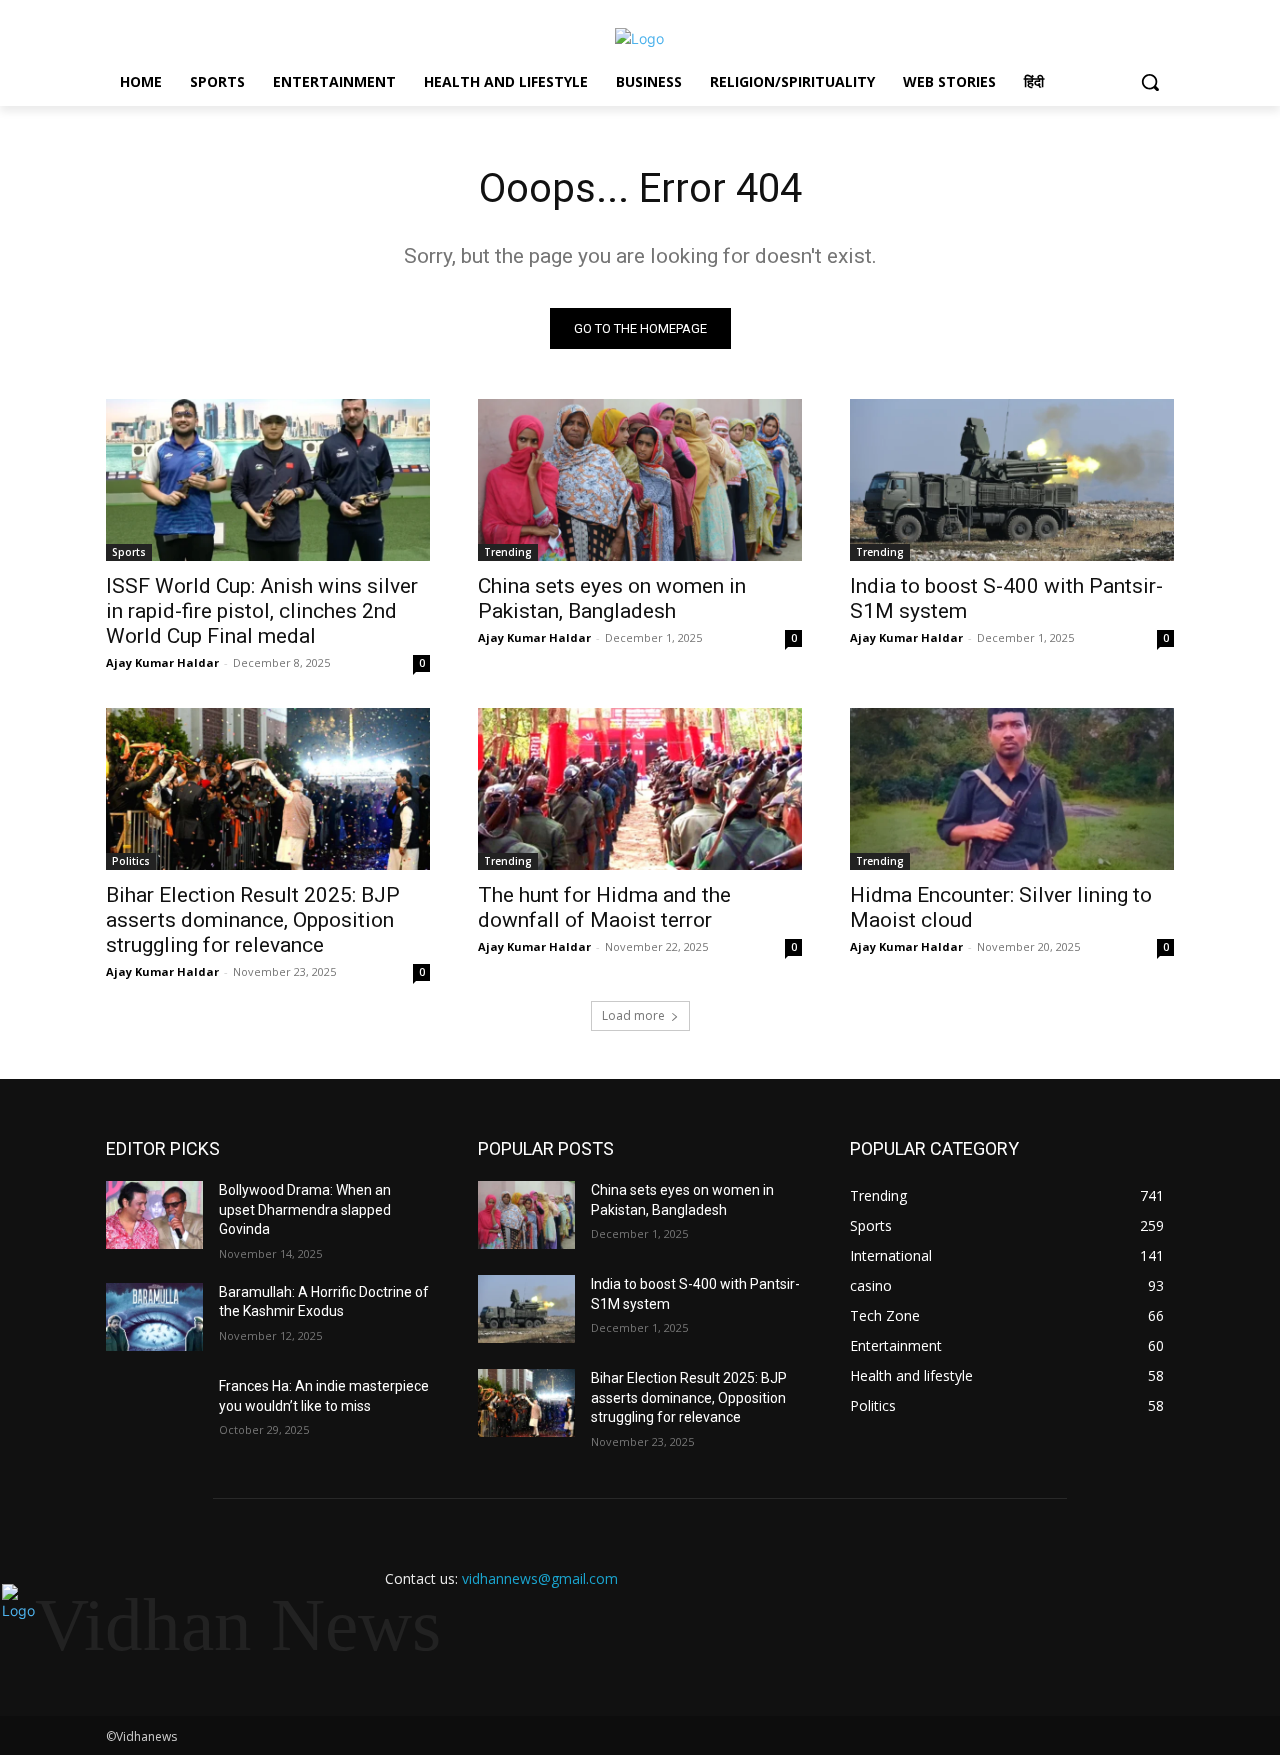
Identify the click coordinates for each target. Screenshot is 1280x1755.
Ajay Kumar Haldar (162, 662)
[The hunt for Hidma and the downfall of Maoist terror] (640, 789)
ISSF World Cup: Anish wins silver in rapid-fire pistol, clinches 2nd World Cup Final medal (262, 611)
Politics (131, 861)
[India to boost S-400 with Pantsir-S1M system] (1012, 480)
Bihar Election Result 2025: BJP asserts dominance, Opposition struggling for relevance (253, 920)
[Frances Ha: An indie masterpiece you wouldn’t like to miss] (154, 1411)
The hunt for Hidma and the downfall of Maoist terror (604, 907)
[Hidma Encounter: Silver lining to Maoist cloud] (1012, 789)
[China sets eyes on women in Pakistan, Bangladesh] (640, 480)
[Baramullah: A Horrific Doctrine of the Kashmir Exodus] (154, 1317)
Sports (129, 552)
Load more (633, 1015)
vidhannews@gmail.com (540, 1578)
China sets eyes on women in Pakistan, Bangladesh (612, 598)
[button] (1150, 82)
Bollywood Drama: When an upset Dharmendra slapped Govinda (305, 1209)
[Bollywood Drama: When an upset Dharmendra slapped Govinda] (154, 1215)
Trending (508, 552)
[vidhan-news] (640, 38)
